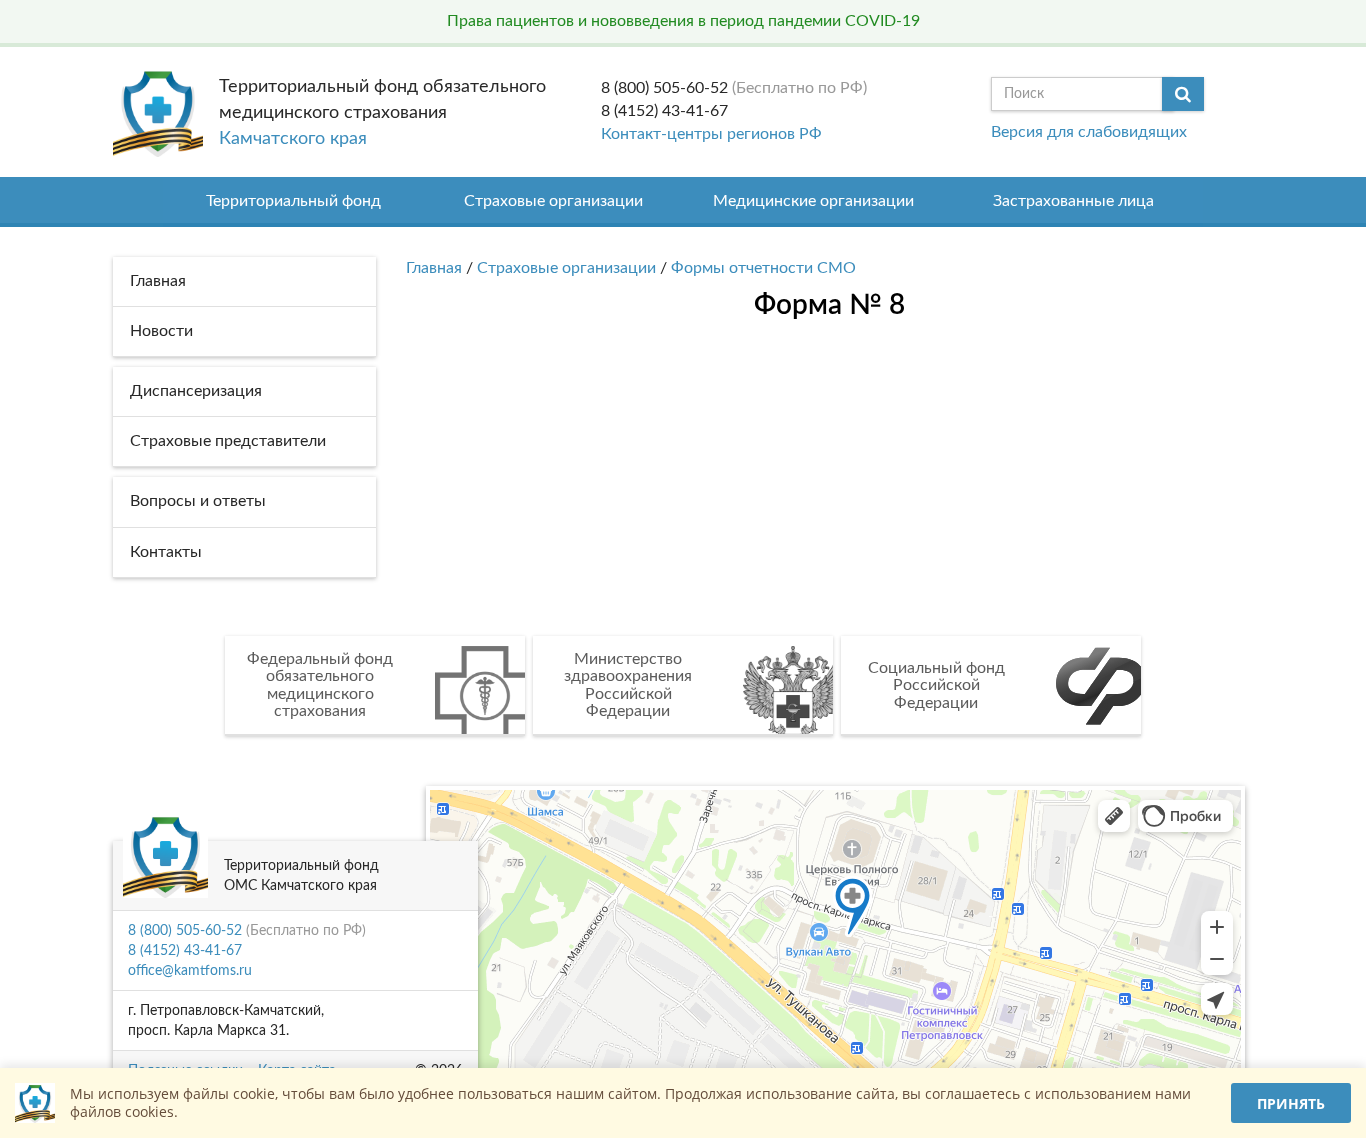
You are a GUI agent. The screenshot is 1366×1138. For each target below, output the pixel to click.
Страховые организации (553, 201)
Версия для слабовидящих (1089, 132)
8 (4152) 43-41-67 (664, 111)
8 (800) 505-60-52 (664, 88)
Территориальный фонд (293, 201)
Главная (434, 268)
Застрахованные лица (1073, 201)
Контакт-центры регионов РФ (711, 134)
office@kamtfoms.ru (190, 971)
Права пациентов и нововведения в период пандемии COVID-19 (683, 21)
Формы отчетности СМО (763, 268)
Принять (1291, 1103)
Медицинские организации (813, 201)
